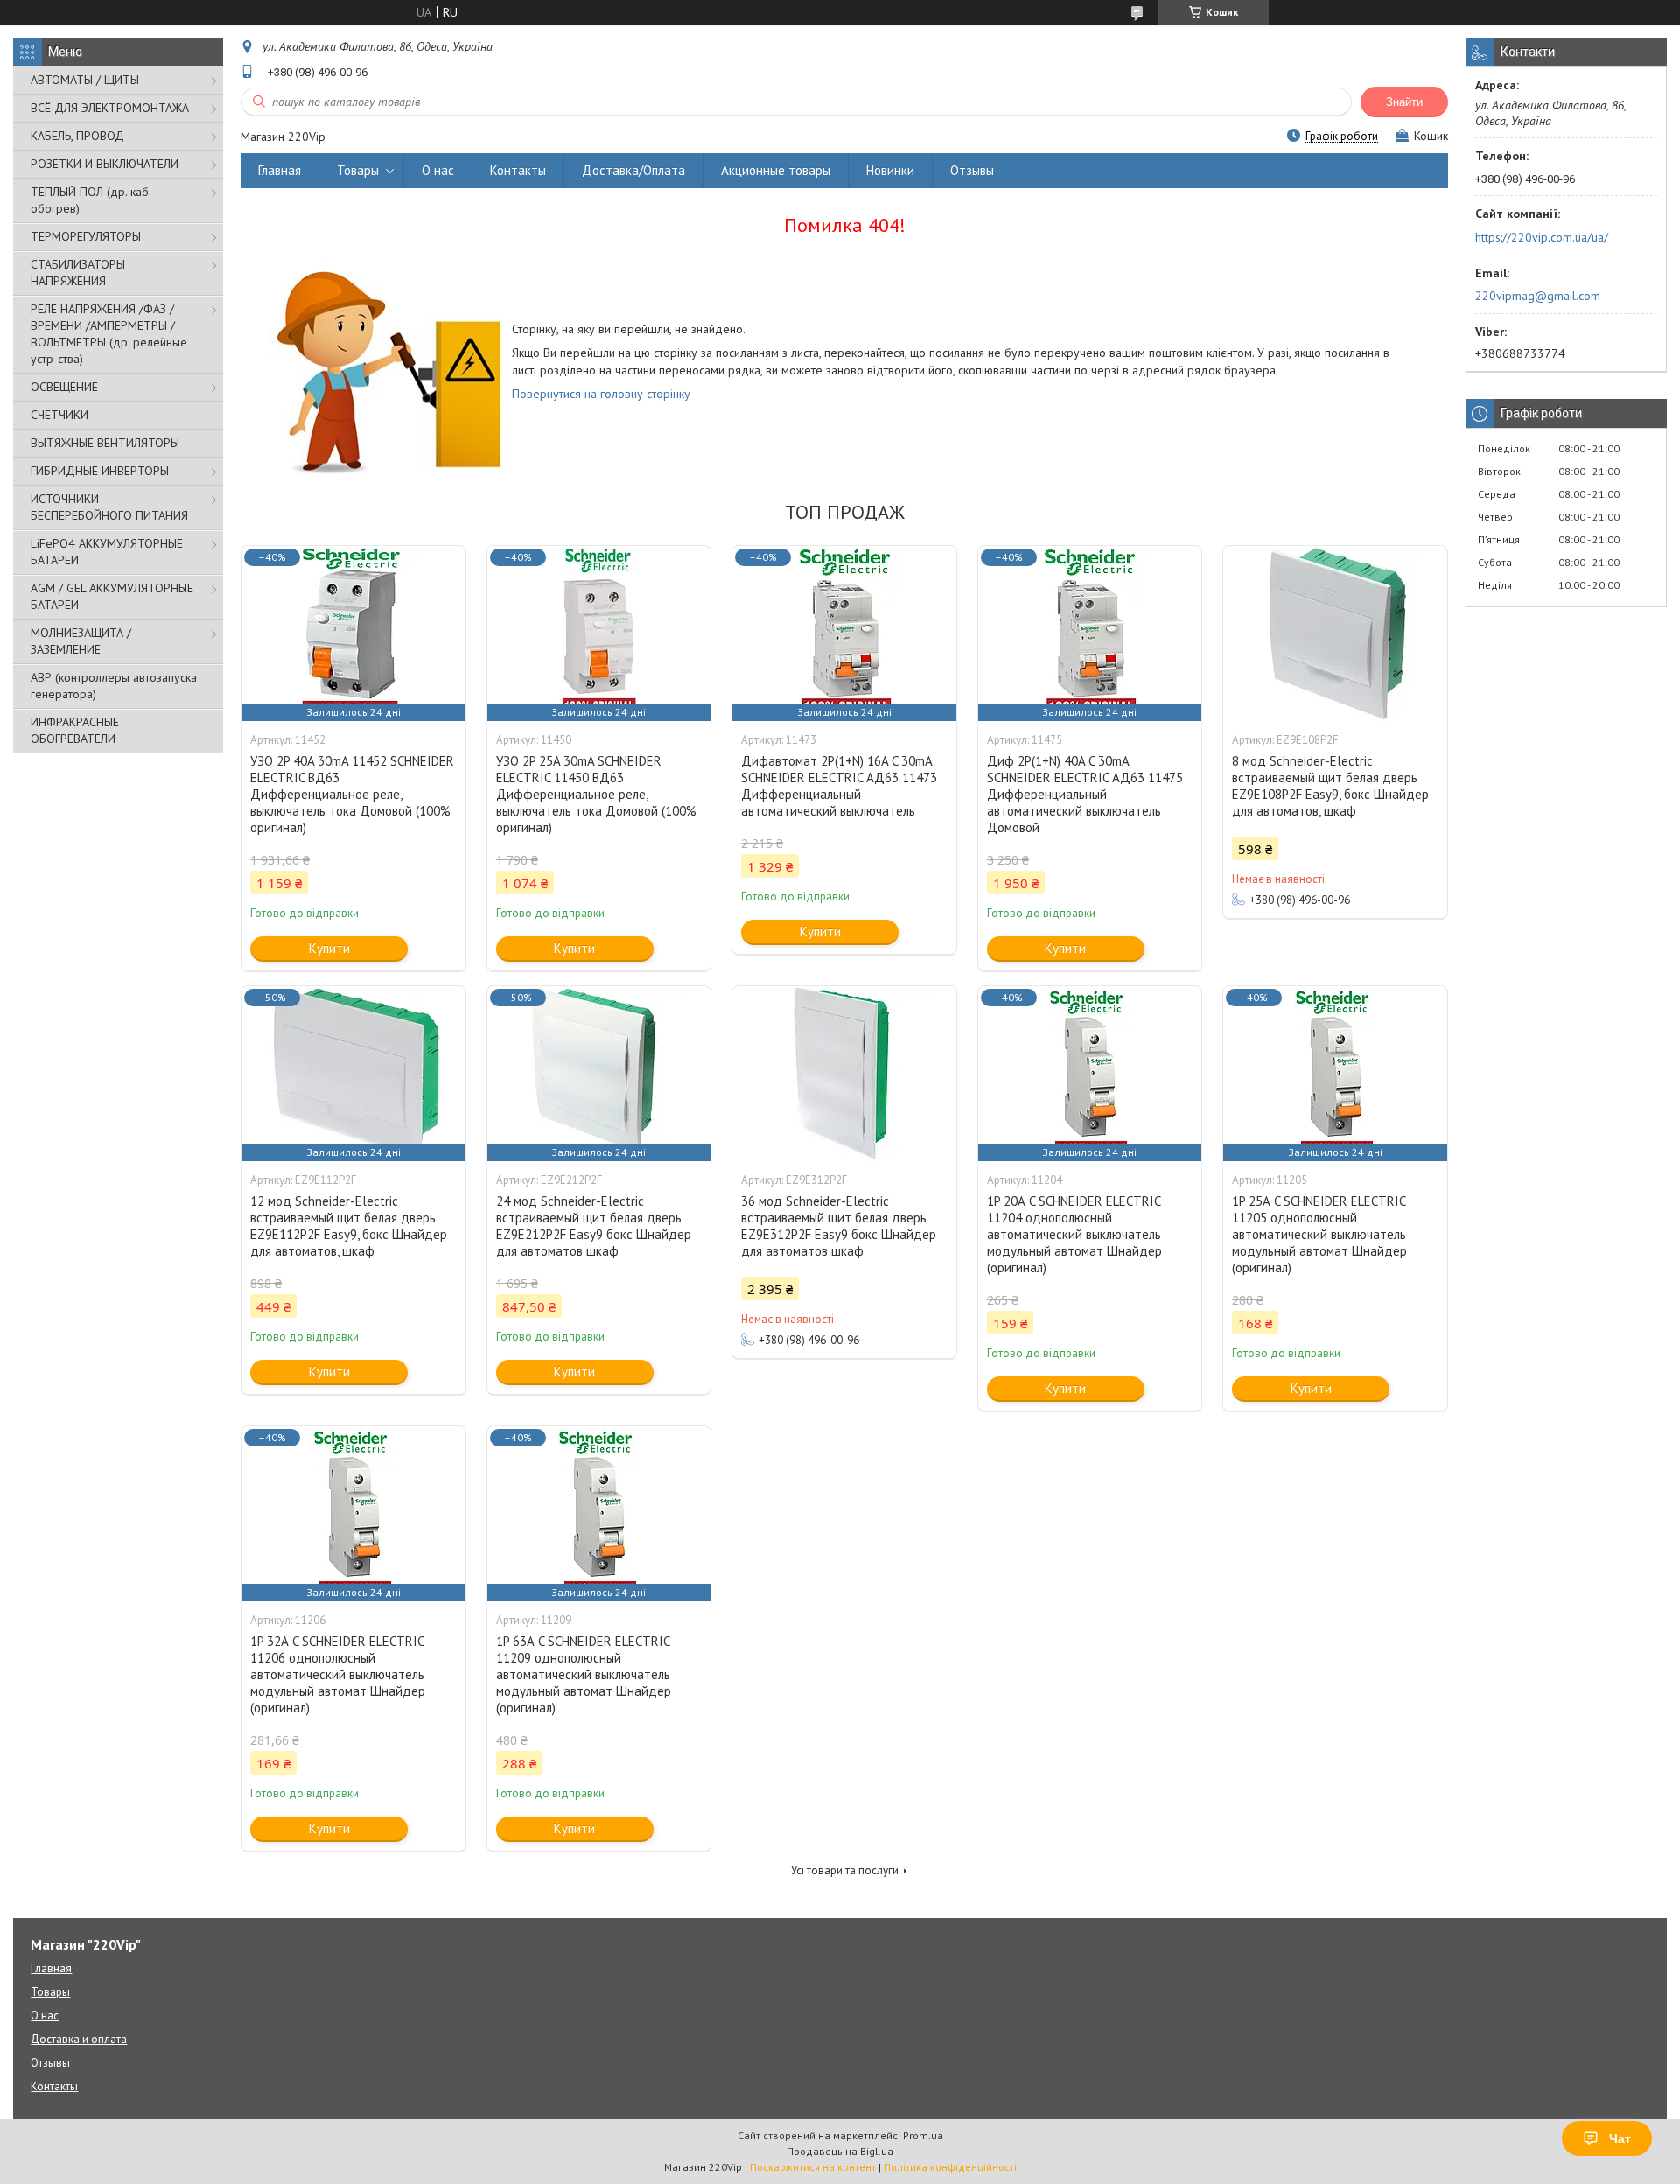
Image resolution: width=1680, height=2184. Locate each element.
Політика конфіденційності (950, 2167)
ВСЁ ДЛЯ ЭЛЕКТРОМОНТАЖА (110, 108)
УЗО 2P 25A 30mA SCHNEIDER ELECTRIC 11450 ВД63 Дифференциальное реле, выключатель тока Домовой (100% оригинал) (596, 794)
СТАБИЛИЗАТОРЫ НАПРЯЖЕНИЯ (78, 273)
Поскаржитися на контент (813, 2167)
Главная (280, 170)
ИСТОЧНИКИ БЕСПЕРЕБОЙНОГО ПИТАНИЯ (109, 507)
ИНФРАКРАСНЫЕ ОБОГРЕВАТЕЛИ (75, 730)
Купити (329, 948)
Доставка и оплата (79, 2039)
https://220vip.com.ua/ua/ (1542, 237)
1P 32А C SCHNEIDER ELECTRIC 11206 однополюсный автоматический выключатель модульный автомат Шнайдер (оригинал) (338, 1674)
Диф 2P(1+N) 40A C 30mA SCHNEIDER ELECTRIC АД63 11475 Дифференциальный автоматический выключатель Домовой (1085, 794)
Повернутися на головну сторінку (601, 394)
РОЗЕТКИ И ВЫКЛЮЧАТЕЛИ (105, 164)
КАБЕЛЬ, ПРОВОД (77, 136)
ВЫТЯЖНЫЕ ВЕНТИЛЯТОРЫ (105, 443)
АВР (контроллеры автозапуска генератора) (114, 686)
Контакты (518, 170)
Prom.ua (923, 2135)
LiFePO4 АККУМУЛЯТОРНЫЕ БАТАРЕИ (107, 552)
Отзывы (972, 170)
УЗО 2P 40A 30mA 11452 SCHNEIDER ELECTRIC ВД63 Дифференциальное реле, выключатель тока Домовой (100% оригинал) (352, 794)
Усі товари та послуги (845, 1870)
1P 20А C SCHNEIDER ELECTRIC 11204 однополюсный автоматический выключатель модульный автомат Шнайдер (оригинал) (1074, 1234)
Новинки (890, 170)
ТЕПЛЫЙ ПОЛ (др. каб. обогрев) (91, 200)
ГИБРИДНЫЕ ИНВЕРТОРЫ (100, 471)
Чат (1620, 2138)
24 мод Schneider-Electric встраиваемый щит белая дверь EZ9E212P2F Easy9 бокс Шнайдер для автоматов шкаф (594, 1226)
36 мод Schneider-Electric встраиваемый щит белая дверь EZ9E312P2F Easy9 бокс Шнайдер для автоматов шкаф (839, 1226)
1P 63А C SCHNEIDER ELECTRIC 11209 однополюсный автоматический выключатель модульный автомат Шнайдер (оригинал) (584, 1674)
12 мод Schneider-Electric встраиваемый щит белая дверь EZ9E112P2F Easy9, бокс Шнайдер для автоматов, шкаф (349, 1226)
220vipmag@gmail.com (1538, 296)
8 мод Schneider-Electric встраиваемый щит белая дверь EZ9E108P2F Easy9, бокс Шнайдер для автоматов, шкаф (1330, 786)
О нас (438, 170)
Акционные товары (776, 170)
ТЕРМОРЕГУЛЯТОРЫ (86, 236)
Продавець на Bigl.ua (840, 2151)
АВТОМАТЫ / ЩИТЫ (85, 80)
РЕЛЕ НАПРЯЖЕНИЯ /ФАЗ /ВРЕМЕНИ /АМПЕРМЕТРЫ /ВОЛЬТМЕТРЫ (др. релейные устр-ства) (109, 334)
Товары (358, 170)
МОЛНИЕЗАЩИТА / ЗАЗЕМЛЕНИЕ (81, 641)
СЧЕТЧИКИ (59, 415)
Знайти (1404, 102)
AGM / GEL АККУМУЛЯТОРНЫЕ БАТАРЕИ (112, 596)
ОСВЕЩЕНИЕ (64, 387)
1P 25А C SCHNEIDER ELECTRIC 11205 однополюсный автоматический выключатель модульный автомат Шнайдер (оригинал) (1319, 1234)
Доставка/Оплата (633, 170)
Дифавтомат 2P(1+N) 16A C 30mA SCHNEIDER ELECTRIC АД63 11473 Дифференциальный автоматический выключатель (839, 786)
